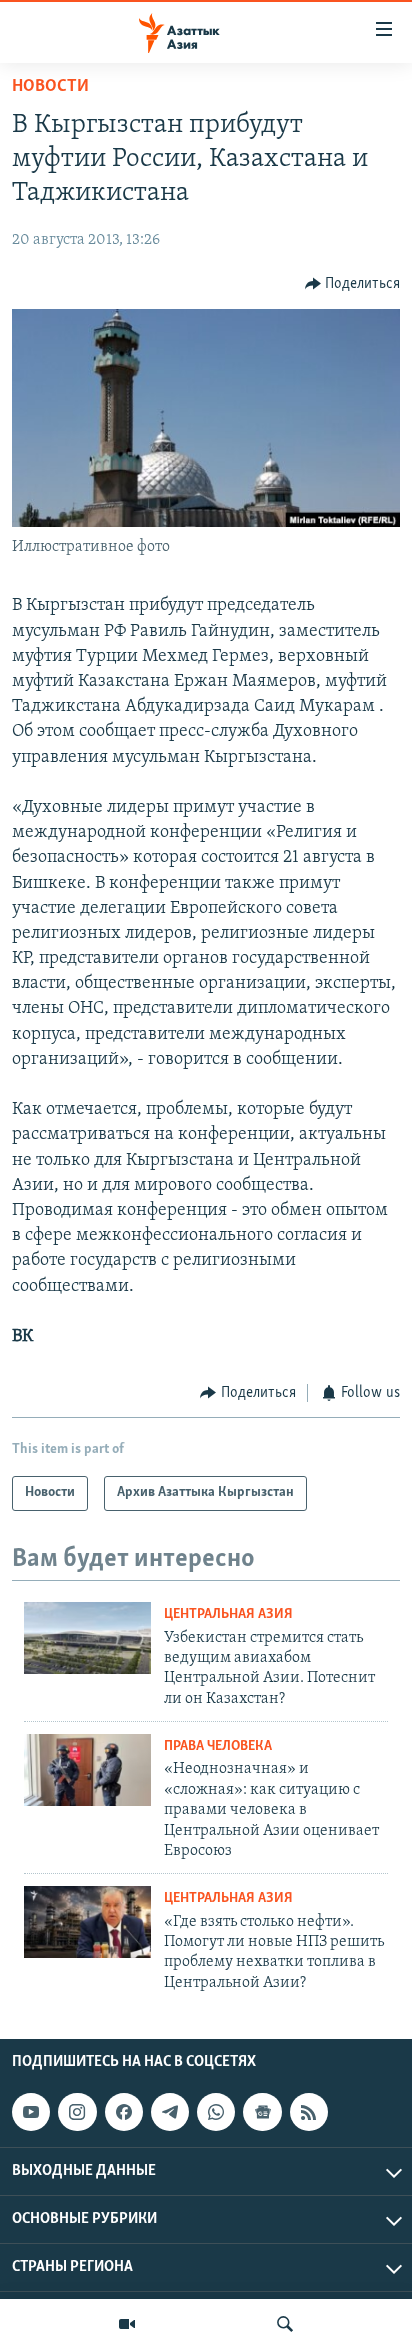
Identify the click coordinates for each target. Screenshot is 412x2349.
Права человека (218, 1746)
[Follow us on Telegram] (170, 2112)
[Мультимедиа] (127, 2324)
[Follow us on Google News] (262, 2112)
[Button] (353, 284)
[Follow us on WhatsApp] (216, 2112)
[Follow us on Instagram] (77, 2112)
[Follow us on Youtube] (31, 2112)
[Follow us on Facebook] (124, 2112)
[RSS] (309, 2112)
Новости (50, 87)
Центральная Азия (228, 1614)
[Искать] (285, 2324)
